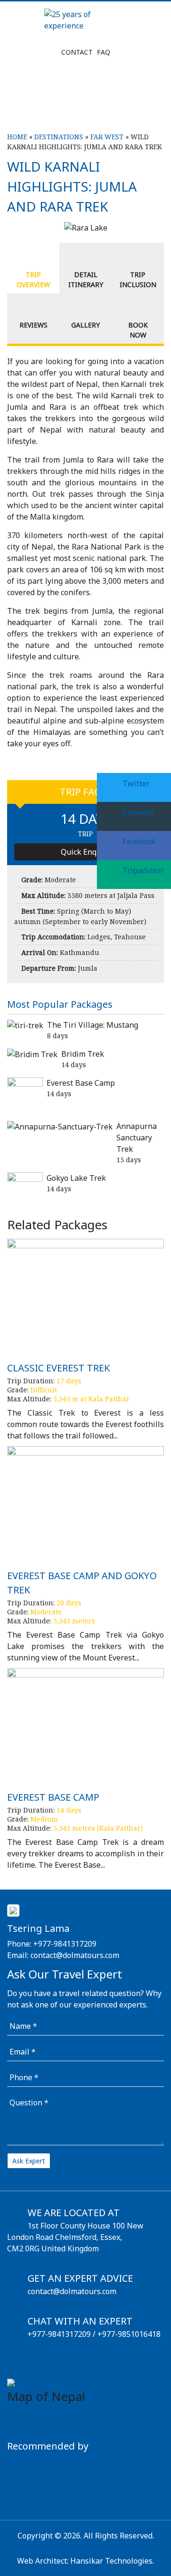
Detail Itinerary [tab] (86, 280)
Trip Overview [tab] (33, 280)
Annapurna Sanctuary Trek (137, 1138)
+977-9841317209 (65, 1944)
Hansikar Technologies (111, 2561)
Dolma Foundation (85, 2547)
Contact (77, 52)
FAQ (104, 52)
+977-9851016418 (129, 2334)
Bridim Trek (83, 1054)
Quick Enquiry (86, 852)
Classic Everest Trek (58, 1368)
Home (17, 137)
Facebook (138, 841)
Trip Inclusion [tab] (138, 280)
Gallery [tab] (85, 325)
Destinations (59, 137)
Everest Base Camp (81, 1083)
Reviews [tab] (33, 325)
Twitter (135, 783)
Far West (107, 137)
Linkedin (137, 812)
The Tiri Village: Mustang (93, 1025)
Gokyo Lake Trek (76, 1178)
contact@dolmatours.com (75, 1955)
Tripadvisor (142, 870)
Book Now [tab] (138, 330)
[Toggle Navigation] (26, 107)
